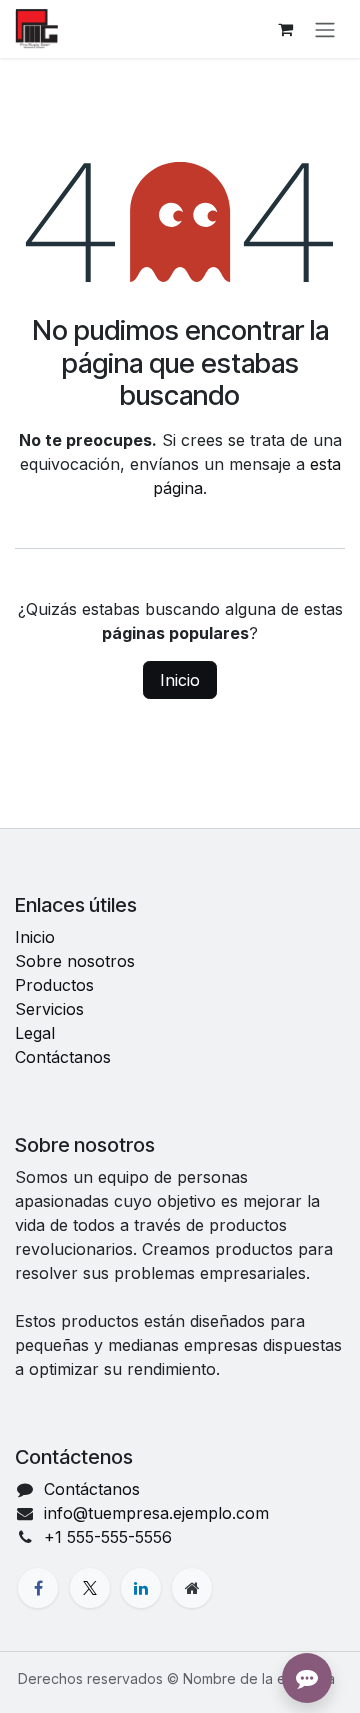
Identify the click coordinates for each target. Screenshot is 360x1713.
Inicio (180, 680)
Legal (35, 1033)
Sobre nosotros (75, 961)
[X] (90, 1588)
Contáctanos (63, 1057)
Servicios (49, 1009)
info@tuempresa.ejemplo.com (156, 1513)
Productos (54, 985)
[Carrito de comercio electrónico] (285, 29)
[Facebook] (38, 1588)
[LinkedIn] (141, 1588)
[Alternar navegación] (325, 29)
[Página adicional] (192, 1588)
